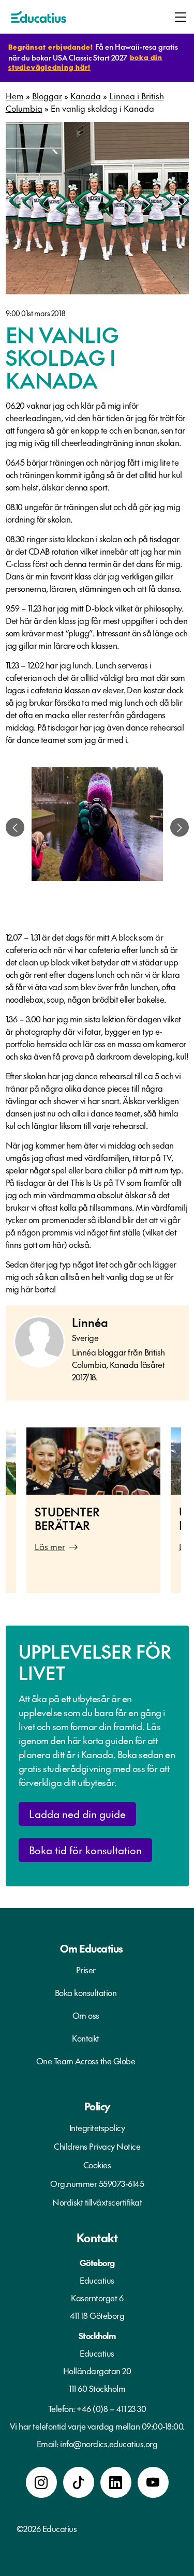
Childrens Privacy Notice (97, 2146)
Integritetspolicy (97, 2127)
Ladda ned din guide (77, 1813)
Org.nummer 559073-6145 (97, 2183)
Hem (15, 96)
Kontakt (86, 2038)
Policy (97, 2106)
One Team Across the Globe (86, 2061)
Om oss (86, 2015)
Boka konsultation (86, 1992)
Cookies (97, 2165)
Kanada (86, 96)
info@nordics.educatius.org (109, 2444)
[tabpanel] (97, 827)
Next (189, 1515)
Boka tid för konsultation (85, 1850)
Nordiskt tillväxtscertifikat (97, 2202)
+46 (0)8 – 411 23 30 (111, 2408)
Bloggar (47, 96)
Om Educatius (92, 1948)
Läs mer (50, 1546)
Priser (86, 1970)
